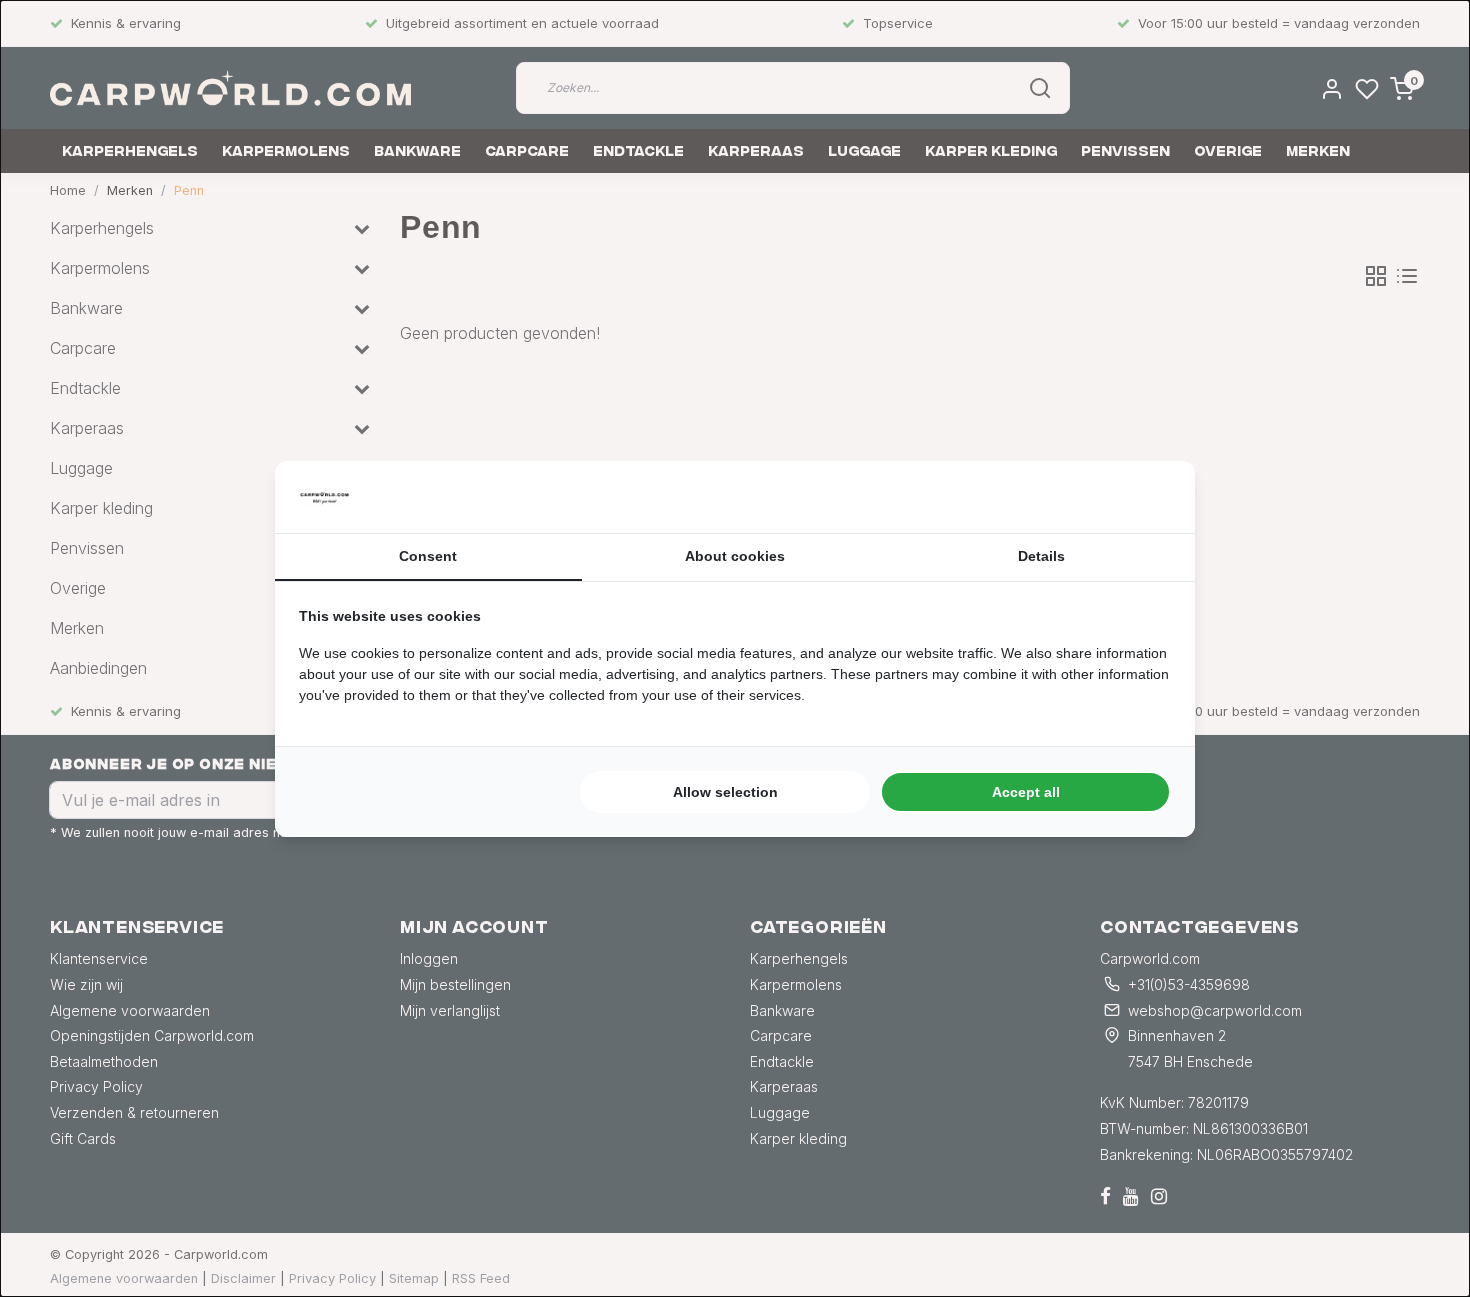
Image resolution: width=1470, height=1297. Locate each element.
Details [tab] (1041, 556)
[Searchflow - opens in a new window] (1146, 497)
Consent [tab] (428, 556)
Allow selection (725, 792)
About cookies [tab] (735, 556)
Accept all (1026, 792)
